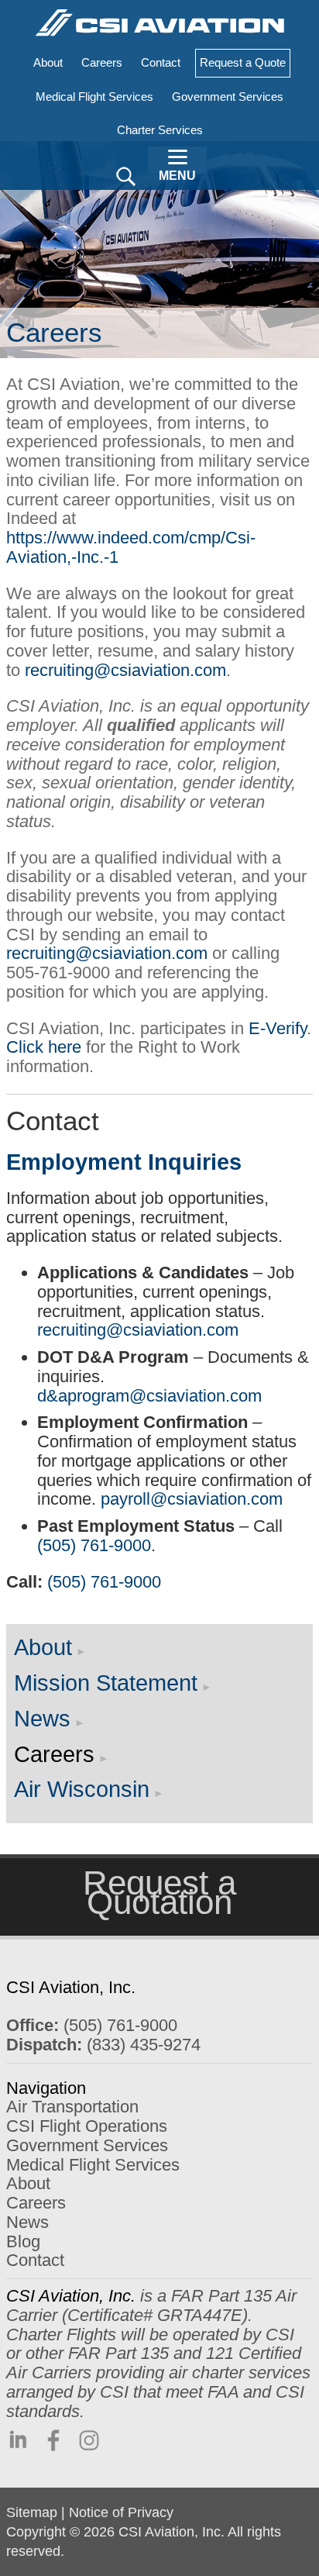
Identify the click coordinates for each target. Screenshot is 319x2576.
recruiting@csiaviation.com (125, 670)
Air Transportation (72, 2107)
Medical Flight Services (93, 2165)
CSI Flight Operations (87, 2126)
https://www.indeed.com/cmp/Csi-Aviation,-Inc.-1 (131, 547)
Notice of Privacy (121, 2512)
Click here (44, 1047)
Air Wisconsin (82, 1789)
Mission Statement (106, 1683)
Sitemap (32, 2512)
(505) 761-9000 (94, 1545)
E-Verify (278, 1028)
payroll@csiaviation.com (192, 1499)
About (43, 1647)
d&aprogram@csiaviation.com (149, 1396)
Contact (35, 2260)
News (42, 1719)
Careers (54, 1754)
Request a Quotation (159, 1892)
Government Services (87, 2145)
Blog (23, 2241)
